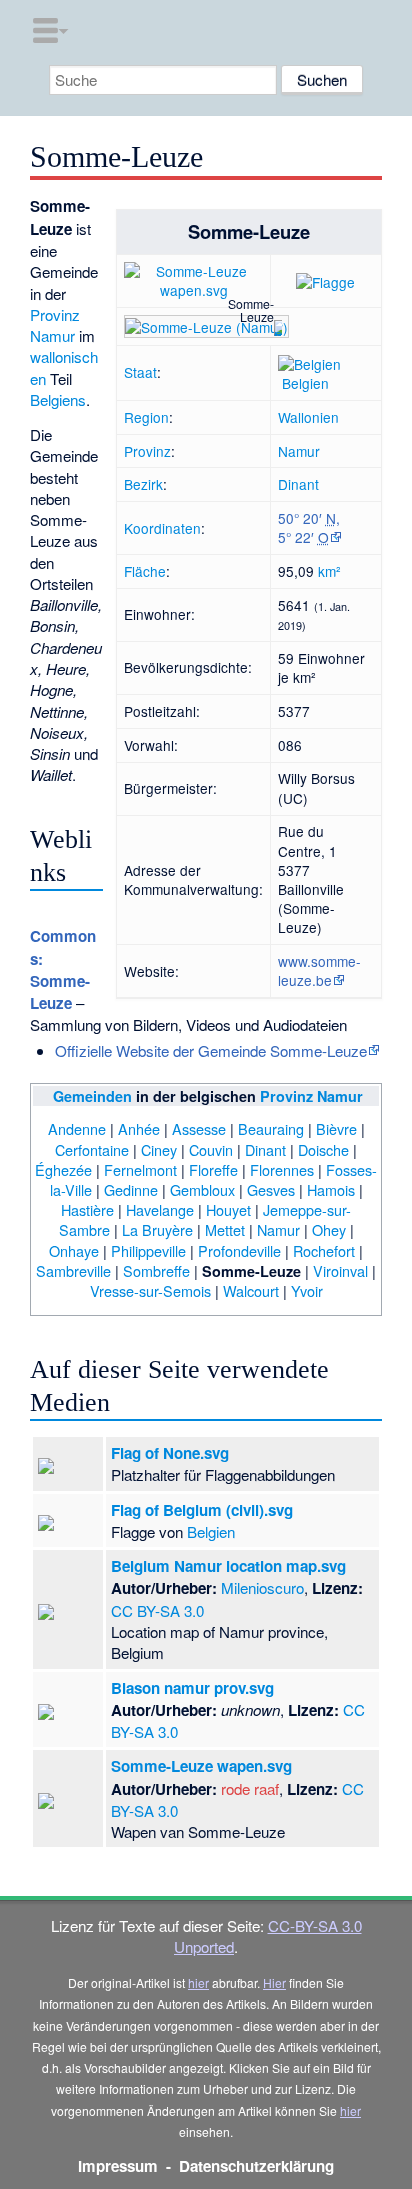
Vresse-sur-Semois (150, 1290)
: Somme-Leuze (63, 969)
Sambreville (73, 1270)
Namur (299, 451)
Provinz (147, 451)
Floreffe (213, 1169)
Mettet (225, 1229)
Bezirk (143, 484)
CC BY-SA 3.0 (157, 1610)
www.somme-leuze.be (319, 970)
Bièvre (336, 1128)
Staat (140, 372)
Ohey (329, 1229)
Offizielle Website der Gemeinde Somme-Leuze (211, 1050)
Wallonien (308, 417)
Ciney (159, 1149)
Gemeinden (92, 1096)
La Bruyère (157, 1229)
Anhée (139, 1128)
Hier (274, 1982)
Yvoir (307, 1290)
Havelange (160, 1209)
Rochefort (324, 1250)
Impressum (118, 2166)
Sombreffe (156, 1270)
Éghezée (63, 1169)
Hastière (87, 1209)
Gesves (271, 1189)
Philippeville (148, 1250)
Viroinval (340, 1270)
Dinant (298, 484)
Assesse (199, 1128)
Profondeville (239, 1250)
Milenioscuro (262, 1587)
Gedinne (131, 1189)
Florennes (282, 1169)
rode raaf (250, 1788)
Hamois (331, 1189)
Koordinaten (162, 528)
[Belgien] (309, 362)
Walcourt (251, 1290)
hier (198, 1982)
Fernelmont (140, 1169)
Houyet (228, 1209)
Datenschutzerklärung (256, 2166)
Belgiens (58, 399)
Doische (323, 1149)
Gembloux (202, 1189)
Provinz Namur (55, 325)
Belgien (305, 383)
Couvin (211, 1149)
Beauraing (271, 1128)
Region (146, 417)
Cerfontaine (92, 1149)
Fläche (145, 571)
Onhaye (74, 1250)
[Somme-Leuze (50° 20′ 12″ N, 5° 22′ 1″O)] (278, 326)
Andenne (77, 1128)
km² (329, 571)
